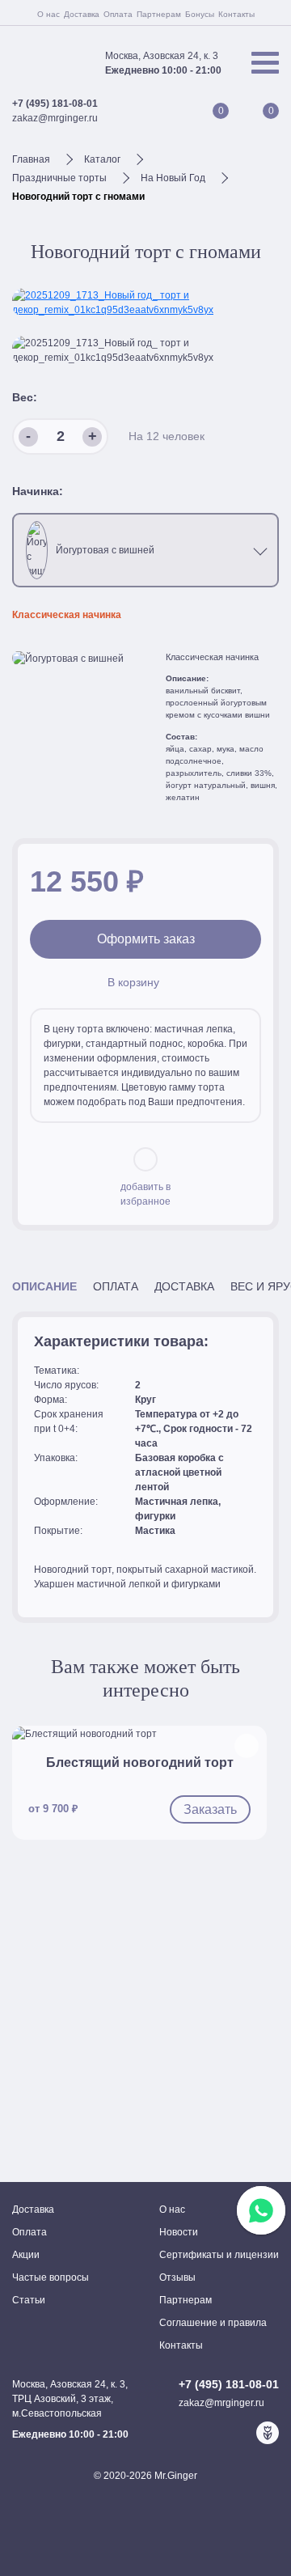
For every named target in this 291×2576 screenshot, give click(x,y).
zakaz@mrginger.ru (55, 118)
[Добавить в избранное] (247, 1746)
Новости (179, 2232)
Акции (26, 2255)
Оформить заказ (146, 939)
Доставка (82, 14)
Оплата (118, 14)
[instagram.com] (242, 2433)
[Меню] (265, 63)
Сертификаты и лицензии (219, 2255)
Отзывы (177, 2277)
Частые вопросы (51, 2277)
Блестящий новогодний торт (140, 1763)
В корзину (133, 983)
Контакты (236, 14)
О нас (48, 14)
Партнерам (159, 14)
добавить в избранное (145, 1194)
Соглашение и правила (213, 2323)
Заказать (210, 1809)
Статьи (29, 2300)
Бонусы (200, 14)
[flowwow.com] (268, 2433)
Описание (44, 1287)
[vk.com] (216, 2433)
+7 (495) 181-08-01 (55, 104)
